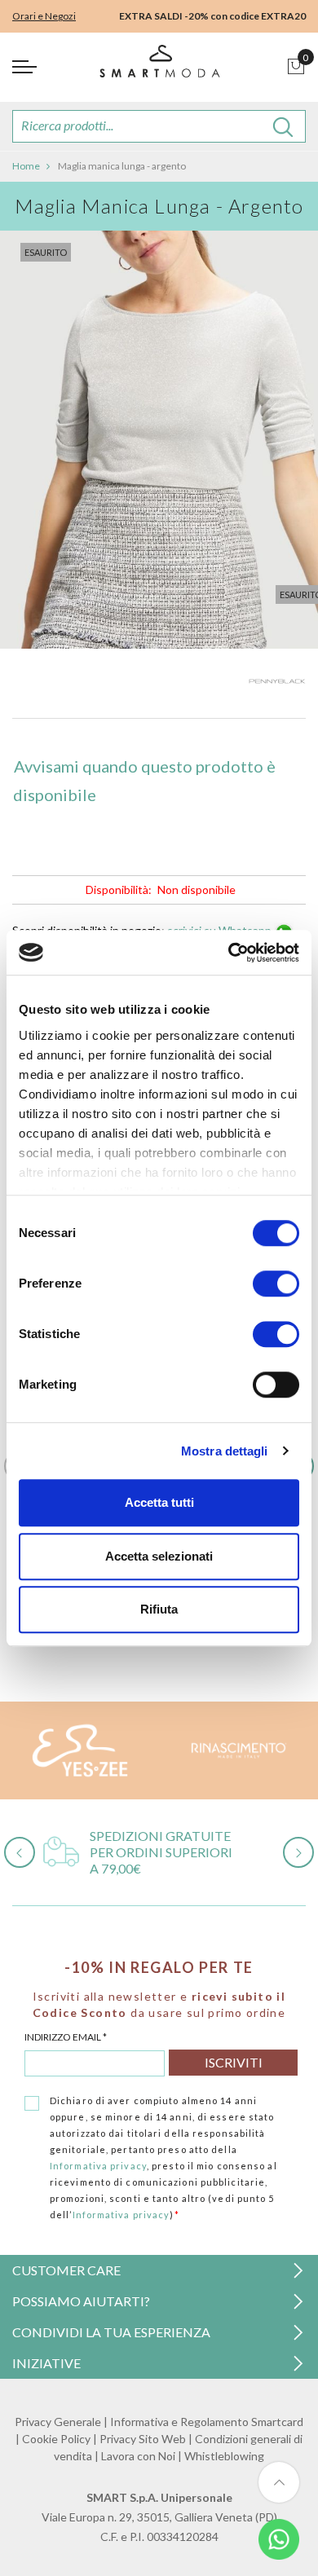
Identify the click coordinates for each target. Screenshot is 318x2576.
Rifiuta (159, 1609)
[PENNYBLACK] (277, 685)
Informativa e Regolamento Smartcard (207, 2422)
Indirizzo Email (66, 2037)
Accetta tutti (159, 1502)
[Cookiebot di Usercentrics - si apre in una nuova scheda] (229, 953)
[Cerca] (283, 126)
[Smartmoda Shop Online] (159, 67)
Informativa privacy (98, 2166)
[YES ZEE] (79, 1750)
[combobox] (159, 126)
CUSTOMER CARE (66, 2270)
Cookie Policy (56, 2439)
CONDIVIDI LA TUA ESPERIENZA (111, 2332)
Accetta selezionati (159, 1556)
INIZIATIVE (46, 2363)
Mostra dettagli (225, 1451)
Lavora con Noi (138, 2456)
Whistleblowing (224, 2456)
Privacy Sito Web (143, 2439)
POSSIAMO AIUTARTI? (81, 2301)
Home (26, 166)
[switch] (276, 1284)
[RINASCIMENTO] (238, 1750)
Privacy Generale (58, 2422)
